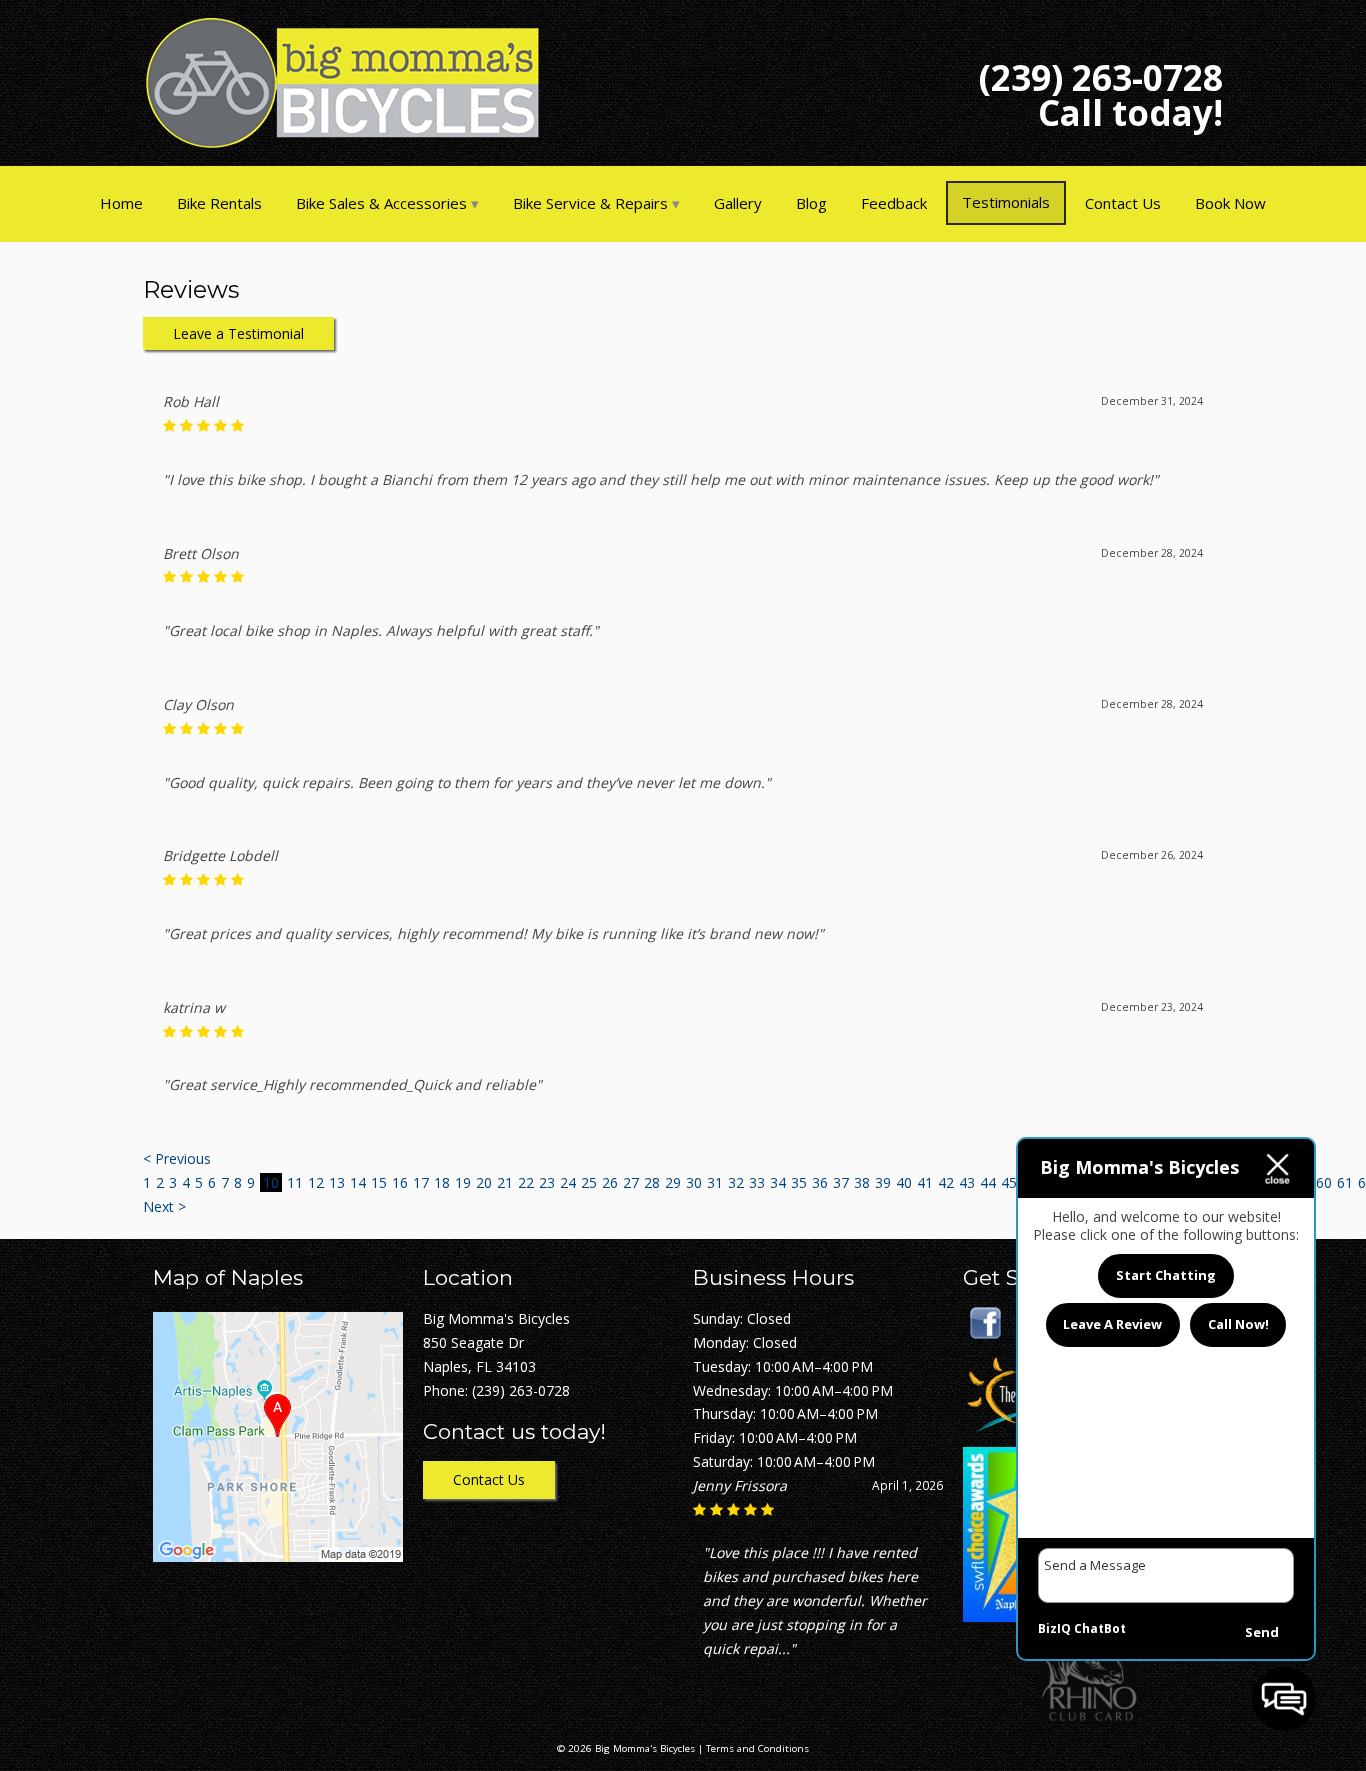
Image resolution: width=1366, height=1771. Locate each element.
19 (463, 1182)
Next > (164, 1206)
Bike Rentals (219, 203)
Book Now (1230, 203)
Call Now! (1238, 1325)
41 (925, 1182)
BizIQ (1054, 1628)
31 (715, 1182)
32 (736, 1182)
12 (316, 1182)
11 (295, 1182)
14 (358, 1182)
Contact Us (1123, 203)
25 (589, 1182)
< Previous (177, 1158)
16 (400, 1182)
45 (1009, 1182)
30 (694, 1182)
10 (271, 1182)
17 (421, 1182)
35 (799, 1182)
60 (1324, 1182)
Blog (811, 203)
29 (673, 1182)
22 (526, 1182)
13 (337, 1182)
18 (442, 1182)
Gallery (738, 203)
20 (484, 1182)
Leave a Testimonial (238, 333)
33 (757, 1182)
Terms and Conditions (757, 1748)
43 (967, 1182)
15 (379, 1182)
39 (883, 1182)
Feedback (894, 203)
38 (862, 1182)
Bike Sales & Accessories (381, 203)
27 (631, 1182)
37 (841, 1182)
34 (778, 1182)
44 (988, 1182)
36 (820, 1182)
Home (121, 203)
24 (568, 1182)
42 (946, 1182)
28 (652, 1182)
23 (547, 1182)
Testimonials (1006, 202)
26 (610, 1182)
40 (904, 1182)
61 (1345, 1182)
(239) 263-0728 (1101, 77)
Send (1262, 1632)
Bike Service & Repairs (590, 203)
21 (505, 1182)
